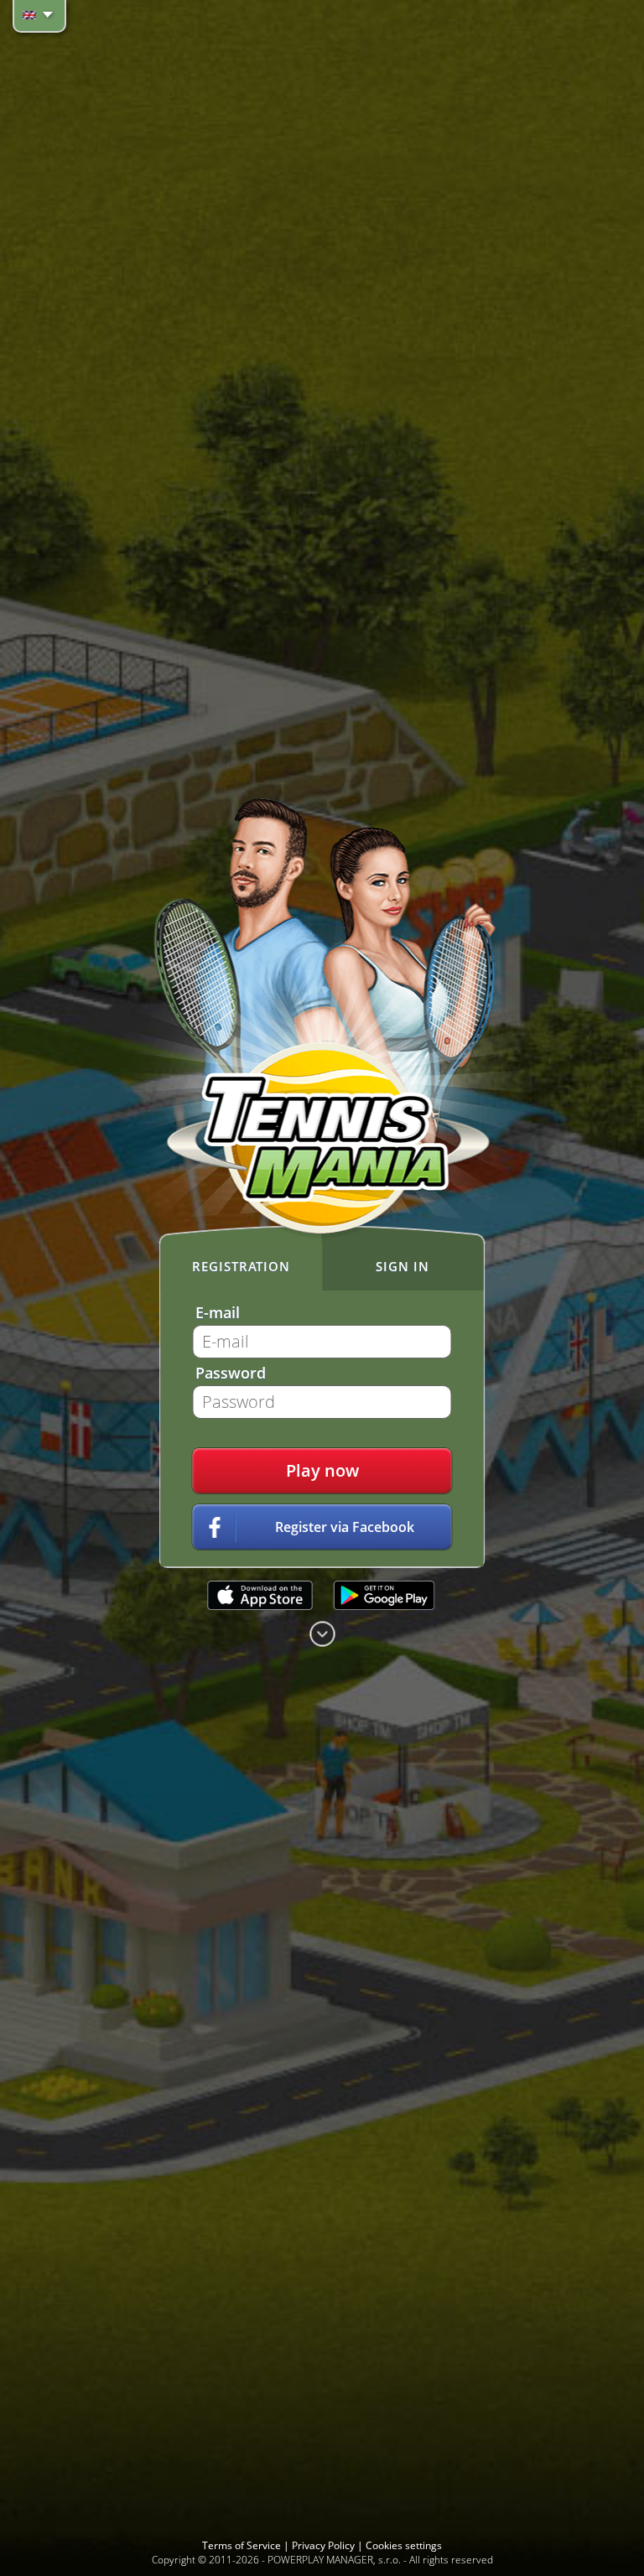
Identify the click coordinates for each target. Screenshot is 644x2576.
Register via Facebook (345, 1527)
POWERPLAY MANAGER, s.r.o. (334, 2560)
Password (231, 1373)
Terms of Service (243, 2545)
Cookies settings (404, 2545)
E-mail (218, 1312)
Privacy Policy (325, 2545)
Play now (322, 1470)
